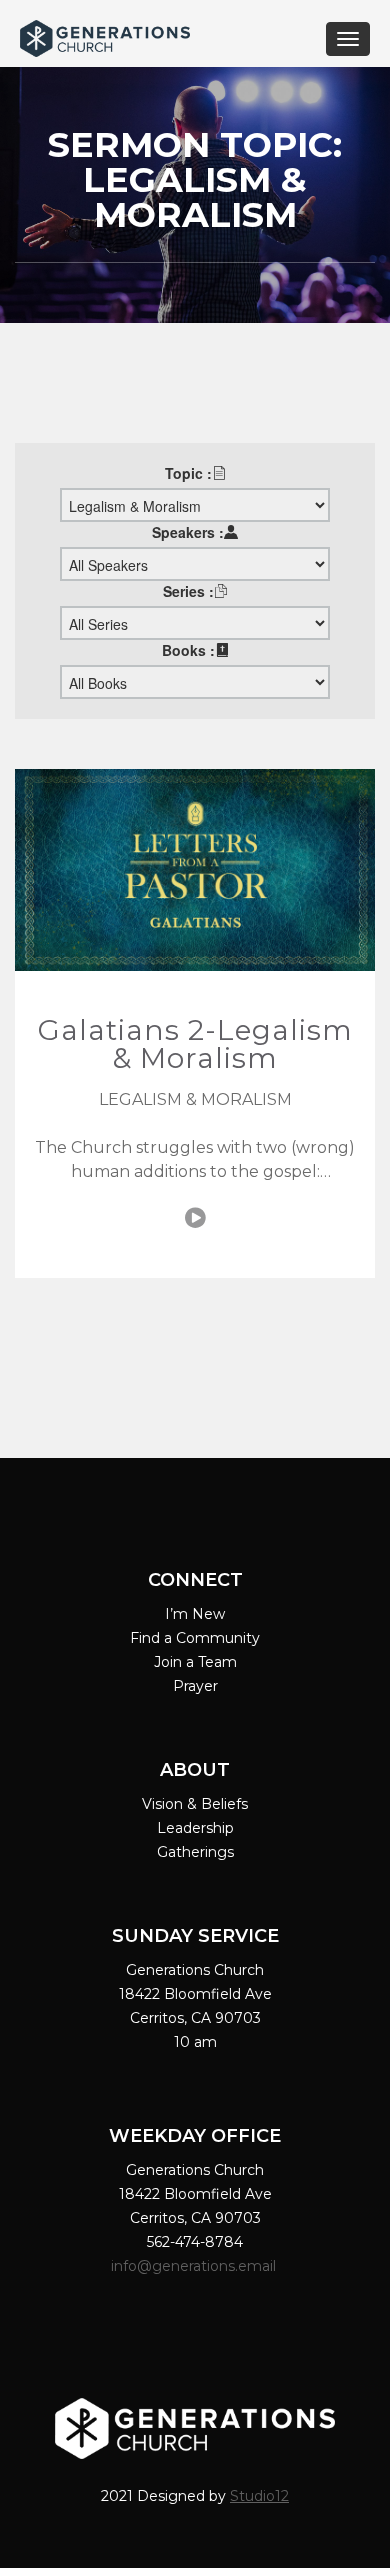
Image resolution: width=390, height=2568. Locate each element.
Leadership (195, 1828)
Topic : (188, 473)
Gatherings (195, 1852)
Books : (188, 650)
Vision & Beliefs (195, 1804)
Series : (188, 591)
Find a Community (195, 1638)
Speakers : (188, 532)
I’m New (195, 1614)
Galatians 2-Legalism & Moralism (195, 1044)
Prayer (195, 1686)
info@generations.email (195, 2266)
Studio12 (259, 2496)
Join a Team (195, 1662)
